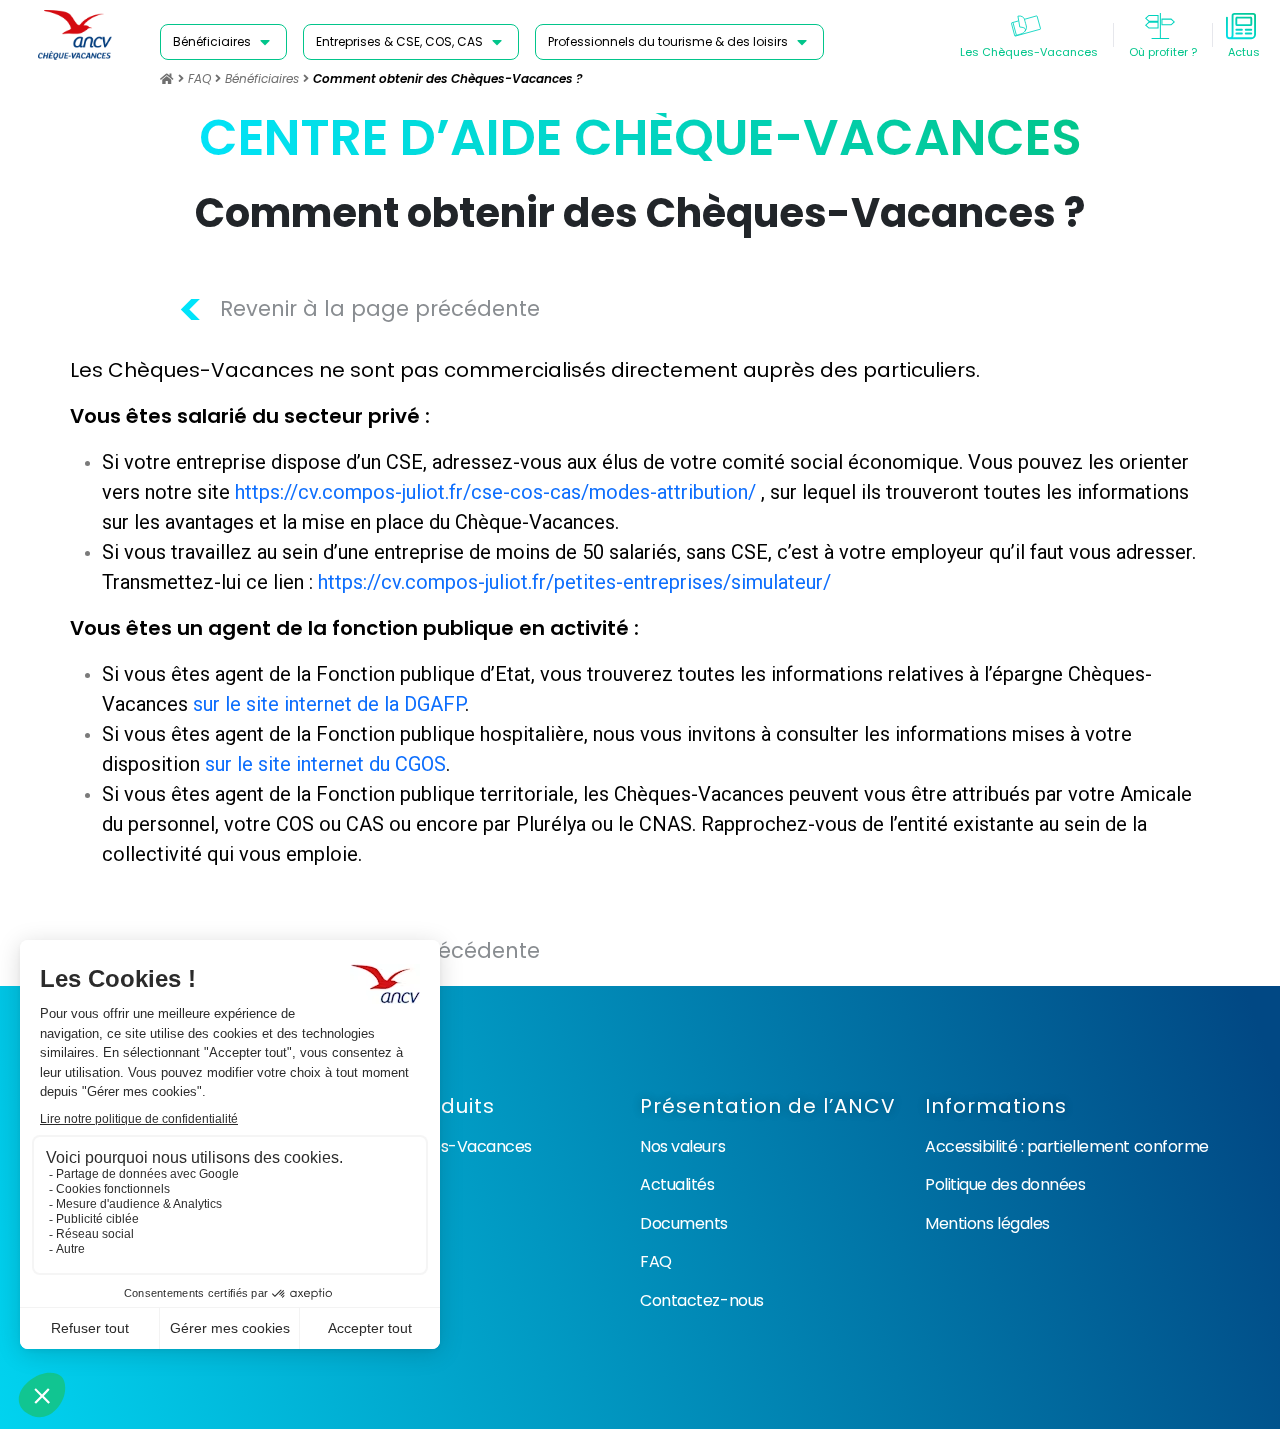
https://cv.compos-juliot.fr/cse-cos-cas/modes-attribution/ (495, 492)
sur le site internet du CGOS (325, 764)
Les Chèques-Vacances (443, 1146)
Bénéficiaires (262, 78)
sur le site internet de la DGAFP (329, 704)
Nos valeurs (682, 1146)
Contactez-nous (702, 1300)
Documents (684, 1223)
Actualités (677, 1184)
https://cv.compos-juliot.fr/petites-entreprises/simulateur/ (574, 582)
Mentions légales (987, 1223)
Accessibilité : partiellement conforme (1067, 1146)
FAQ (199, 78)
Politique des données (1005, 1184)
